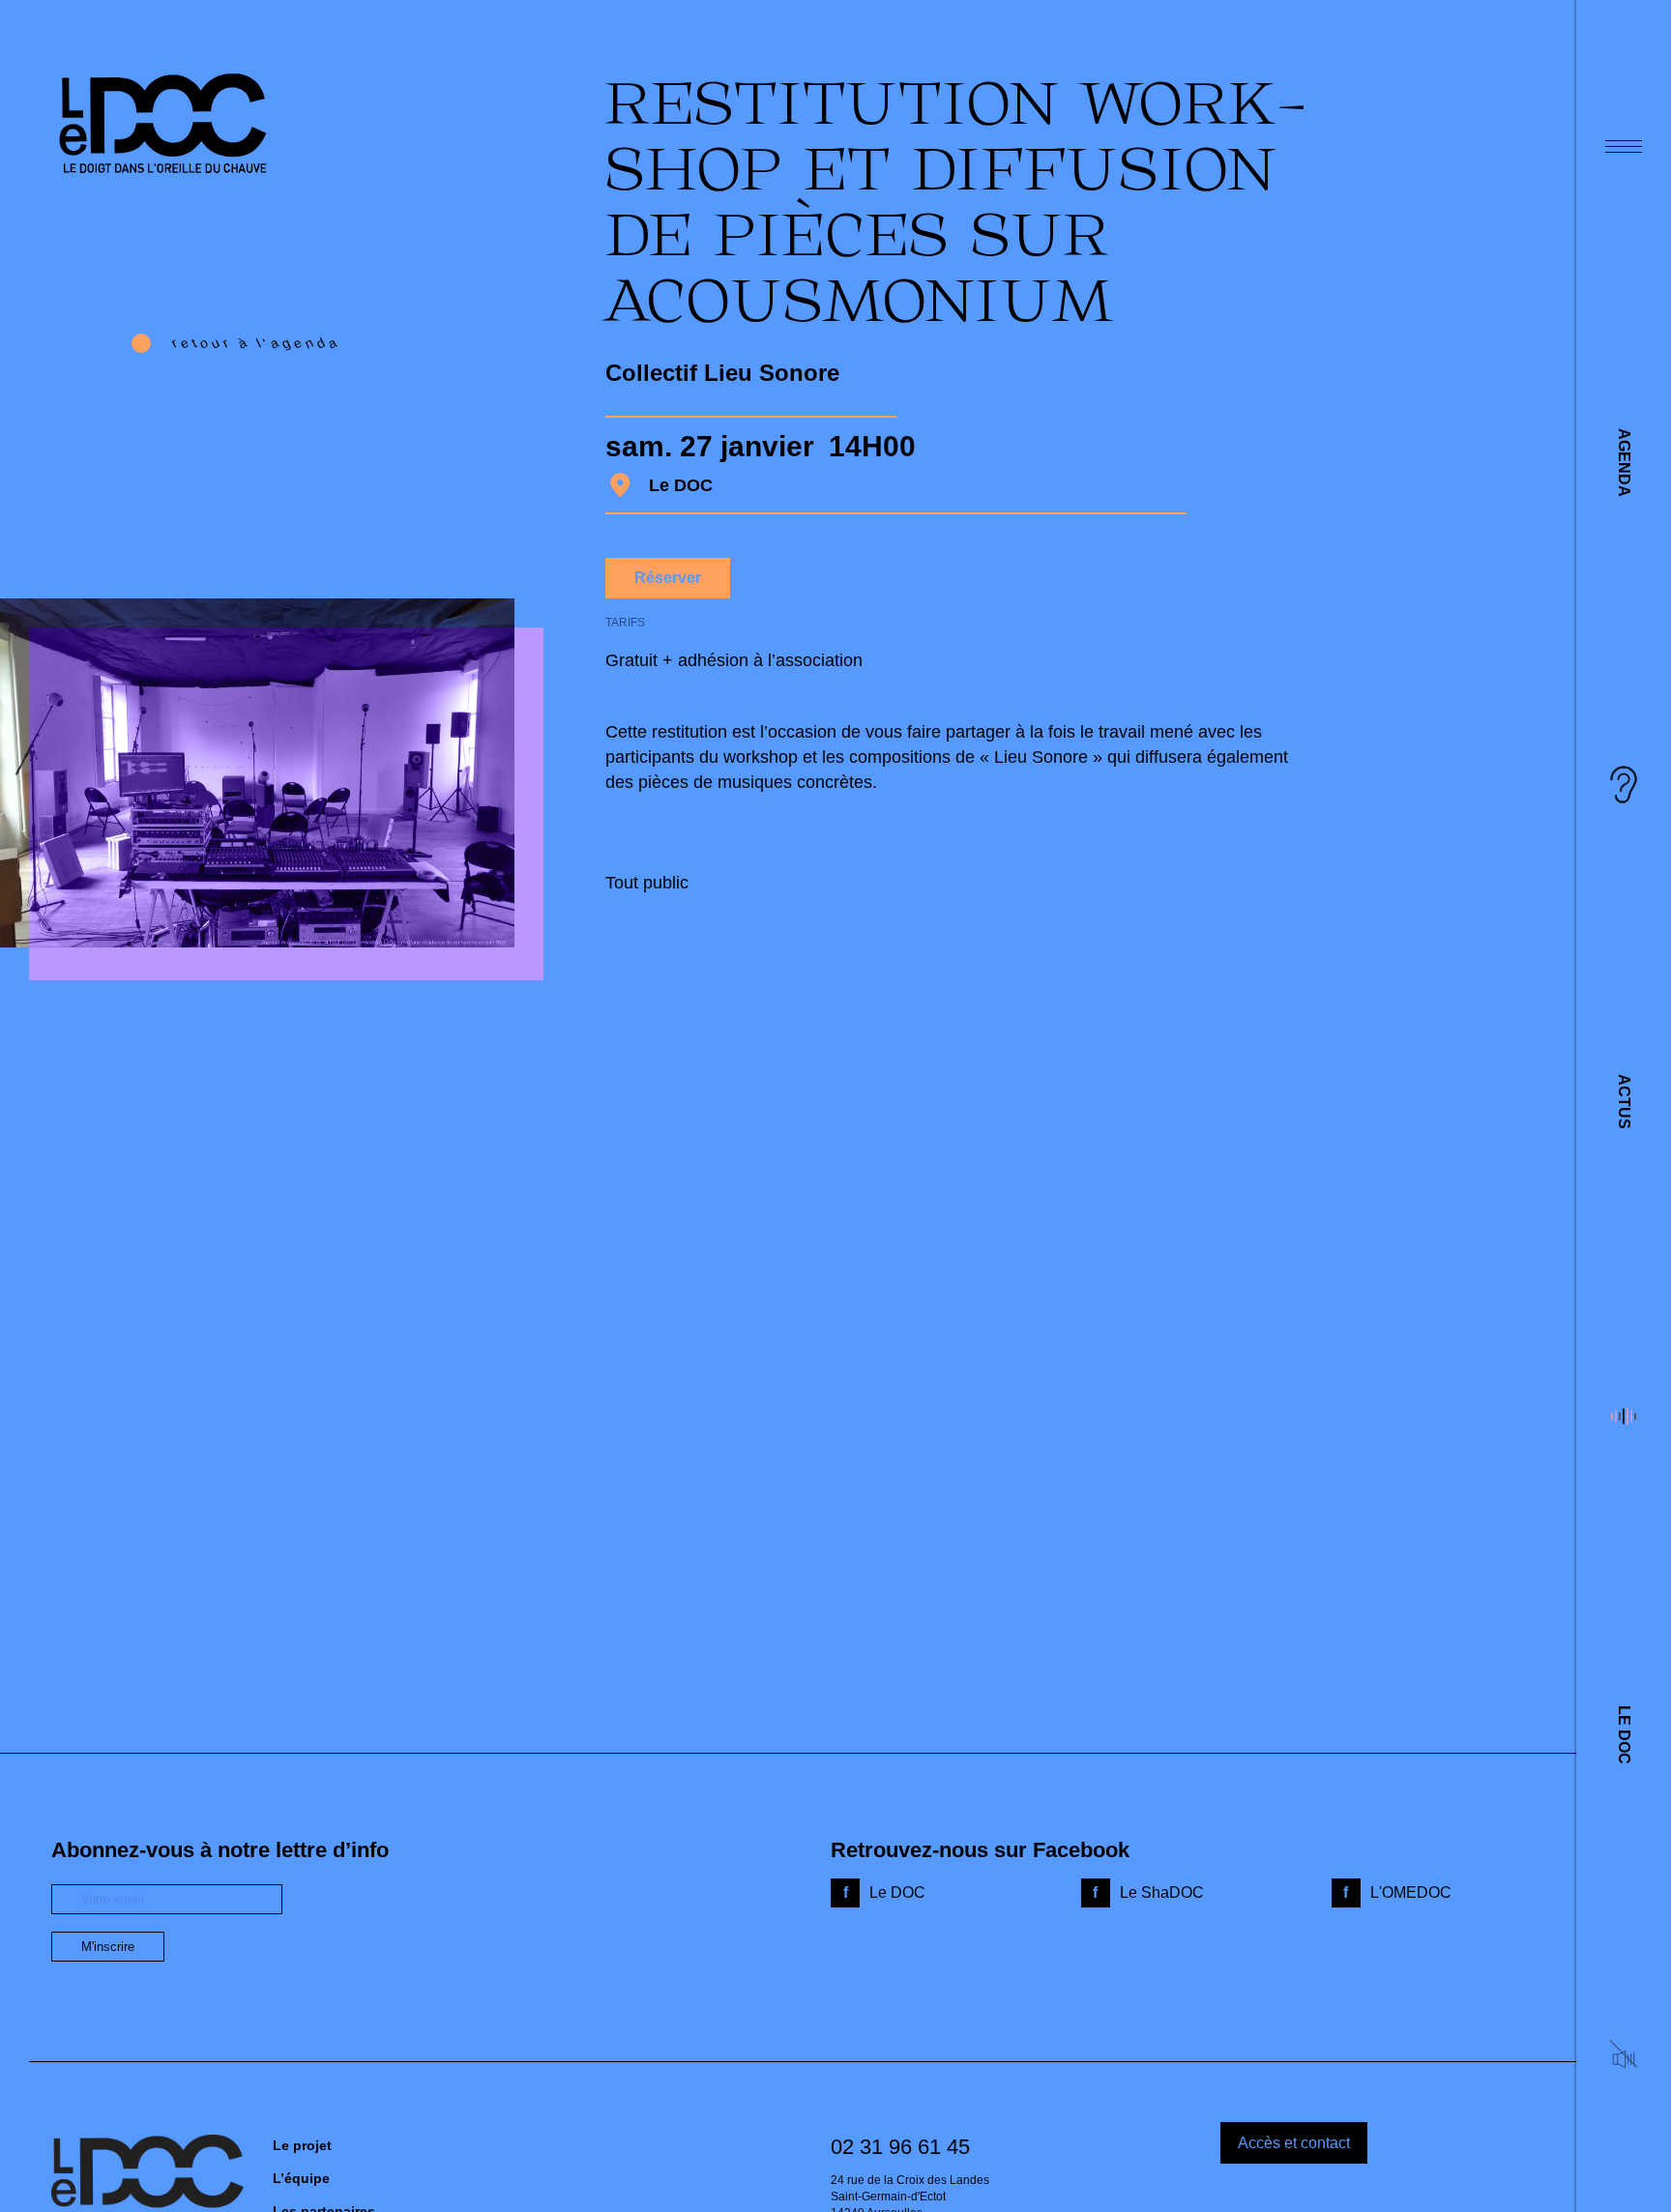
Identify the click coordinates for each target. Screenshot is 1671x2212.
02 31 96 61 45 (900, 2147)
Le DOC (1624, 1735)
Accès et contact (1294, 2143)
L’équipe (301, 2178)
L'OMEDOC (1411, 1892)
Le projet (302, 2145)
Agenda (1624, 463)
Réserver (668, 578)
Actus (1624, 1102)
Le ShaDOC (1162, 1892)
